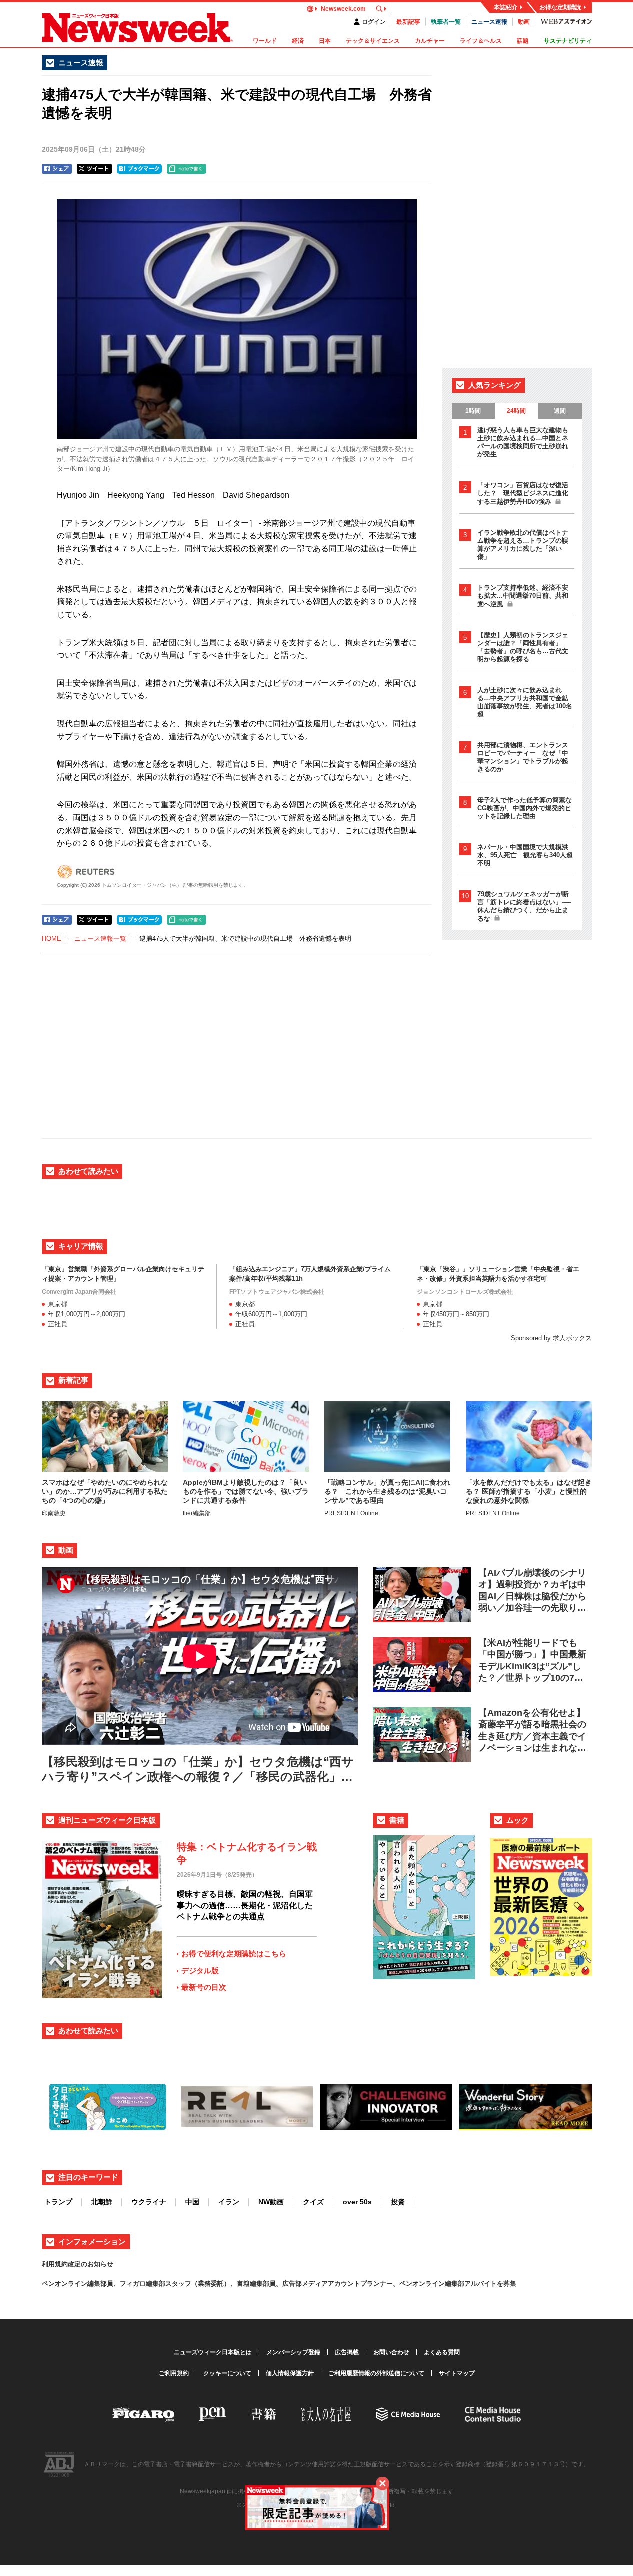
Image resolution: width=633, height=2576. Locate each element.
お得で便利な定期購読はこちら (234, 1954)
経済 (298, 41)
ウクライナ (149, 2202)
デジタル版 (200, 1971)
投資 (398, 2202)
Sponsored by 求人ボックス (551, 1338)
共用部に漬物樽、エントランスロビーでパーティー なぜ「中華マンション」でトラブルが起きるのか (523, 757)
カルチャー (430, 41)
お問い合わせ (391, 2352)
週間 (560, 411)
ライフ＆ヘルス (481, 41)
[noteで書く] (186, 169)
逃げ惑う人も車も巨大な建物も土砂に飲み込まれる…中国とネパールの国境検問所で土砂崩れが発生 (523, 442)
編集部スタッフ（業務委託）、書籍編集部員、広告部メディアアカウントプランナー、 (272, 2284)
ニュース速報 (489, 22)
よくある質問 (442, 2352)
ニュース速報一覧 (100, 938)
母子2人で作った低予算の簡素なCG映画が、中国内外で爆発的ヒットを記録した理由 (525, 808)
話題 (523, 41)
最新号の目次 (204, 1987)
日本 (325, 41)
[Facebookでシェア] (57, 169)
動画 (524, 22)
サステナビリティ (568, 41)
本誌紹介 (506, 7)
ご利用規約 (174, 2373)
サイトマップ (457, 2373)
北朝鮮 (102, 2202)
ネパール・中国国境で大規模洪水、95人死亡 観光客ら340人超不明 (525, 855)
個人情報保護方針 (290, 2373)
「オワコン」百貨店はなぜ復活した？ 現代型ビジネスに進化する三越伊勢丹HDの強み (523, 493)
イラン (229, 2202)
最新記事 (408, 22)
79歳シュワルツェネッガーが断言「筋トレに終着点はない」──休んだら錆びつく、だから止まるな (524, 906)
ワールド (265, 41)
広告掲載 (347, 2352)
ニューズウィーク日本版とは (213, 2352)
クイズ (313, 2202)
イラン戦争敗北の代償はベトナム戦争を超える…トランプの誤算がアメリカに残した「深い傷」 (523, 544)
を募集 (507, 2284)
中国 (192, 2202)
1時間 (473, 411)
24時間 (516, 411)
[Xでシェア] (94, 169)
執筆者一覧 (446, 22)
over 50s (357, 2202)
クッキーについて (227, 2373)
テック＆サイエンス (373, 41)
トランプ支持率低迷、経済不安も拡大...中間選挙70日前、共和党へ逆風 (523, 596)
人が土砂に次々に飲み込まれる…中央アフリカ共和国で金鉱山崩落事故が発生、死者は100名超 (525, 702)
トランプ (58, 2202)
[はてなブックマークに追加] (139, 169)
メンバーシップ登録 (293, 2352)
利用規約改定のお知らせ (77, 2264)
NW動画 (271, 2202)
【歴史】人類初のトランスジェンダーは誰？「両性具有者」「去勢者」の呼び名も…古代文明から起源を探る (523, 647)
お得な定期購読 (560, 7)
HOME (51, 938)
